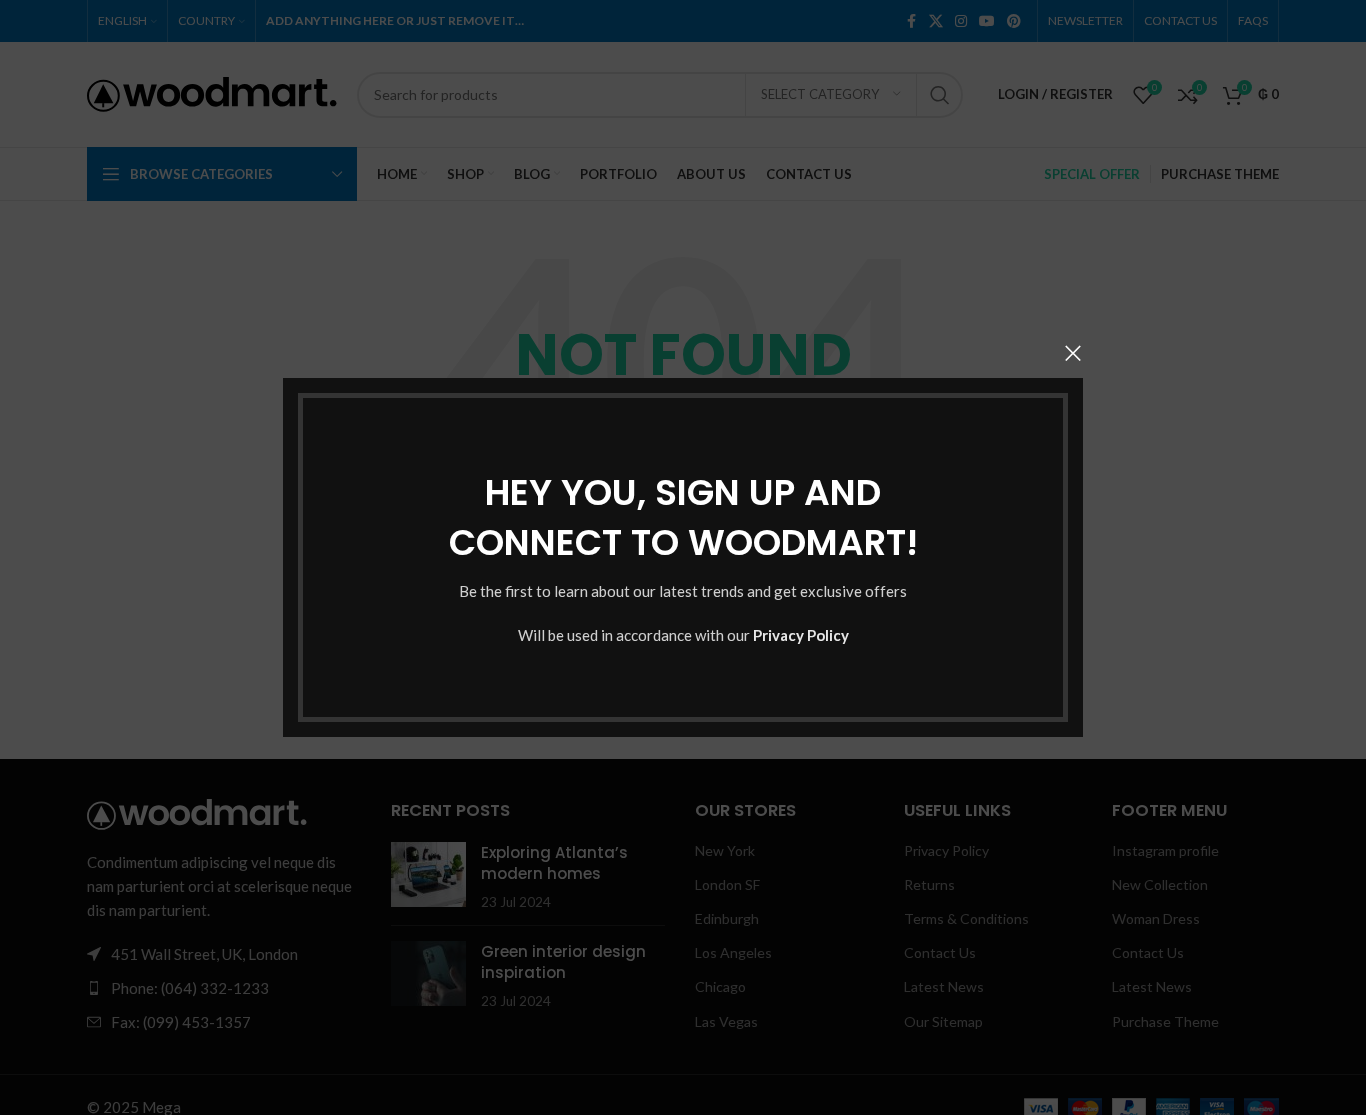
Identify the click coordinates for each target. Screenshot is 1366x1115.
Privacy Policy (801, 635)
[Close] (1073, 353)
